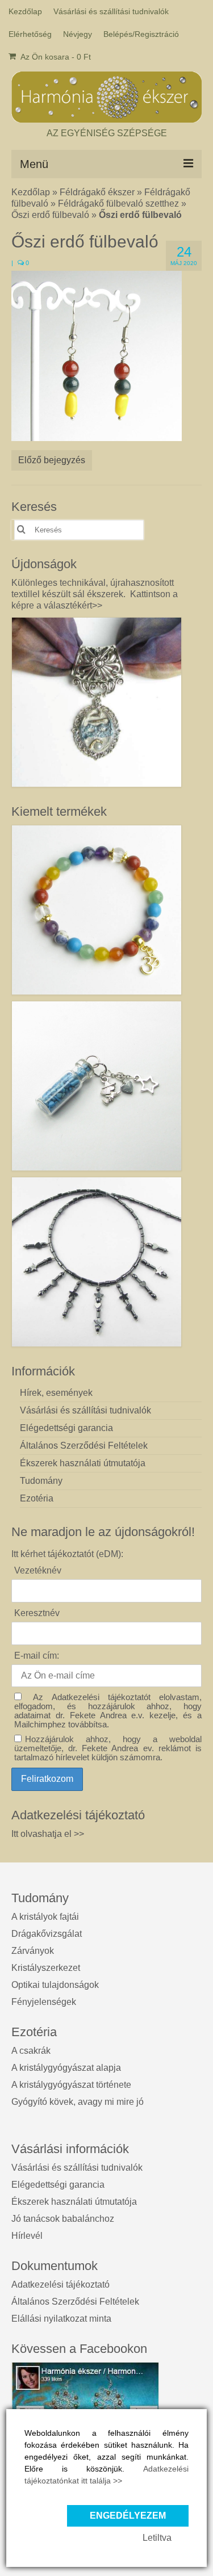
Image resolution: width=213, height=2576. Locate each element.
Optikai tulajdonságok (55, 1985)
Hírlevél (27, 2236)
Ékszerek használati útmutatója (74, 2202)
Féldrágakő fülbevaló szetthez (118, 204)
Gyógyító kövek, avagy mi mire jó (78, 2102)
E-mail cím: (37, 1656)
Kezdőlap (31, 192)
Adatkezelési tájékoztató (60, 2285)
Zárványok (33, 1951)
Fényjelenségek (44, 2002)
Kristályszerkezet (46, 1968)
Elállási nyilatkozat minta (61, 2319)
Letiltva (157, 2538)
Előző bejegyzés (52, 460)
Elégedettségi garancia (58, 2185)
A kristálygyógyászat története (71, 2085)
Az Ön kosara (55, 57)
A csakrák (31, 2051)
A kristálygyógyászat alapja (66, 2068)
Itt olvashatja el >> (48, 1834)
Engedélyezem (128, 2516)
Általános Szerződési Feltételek (75, 2302)
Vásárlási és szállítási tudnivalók (77, 2168)
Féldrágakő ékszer (97, 192)
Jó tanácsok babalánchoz (63, 2219)
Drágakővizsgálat (47, 1934)
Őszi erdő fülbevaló (50, 215)
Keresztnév (37, 1613)
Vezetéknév (38, 1570)
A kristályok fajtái (45, 1917)
